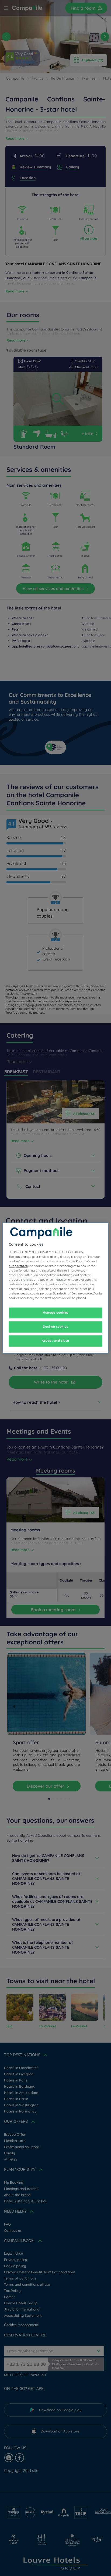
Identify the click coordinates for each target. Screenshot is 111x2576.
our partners (18, 1266)
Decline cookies (55, 1327)
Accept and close (55, 1341)
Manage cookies (55, 1313)
